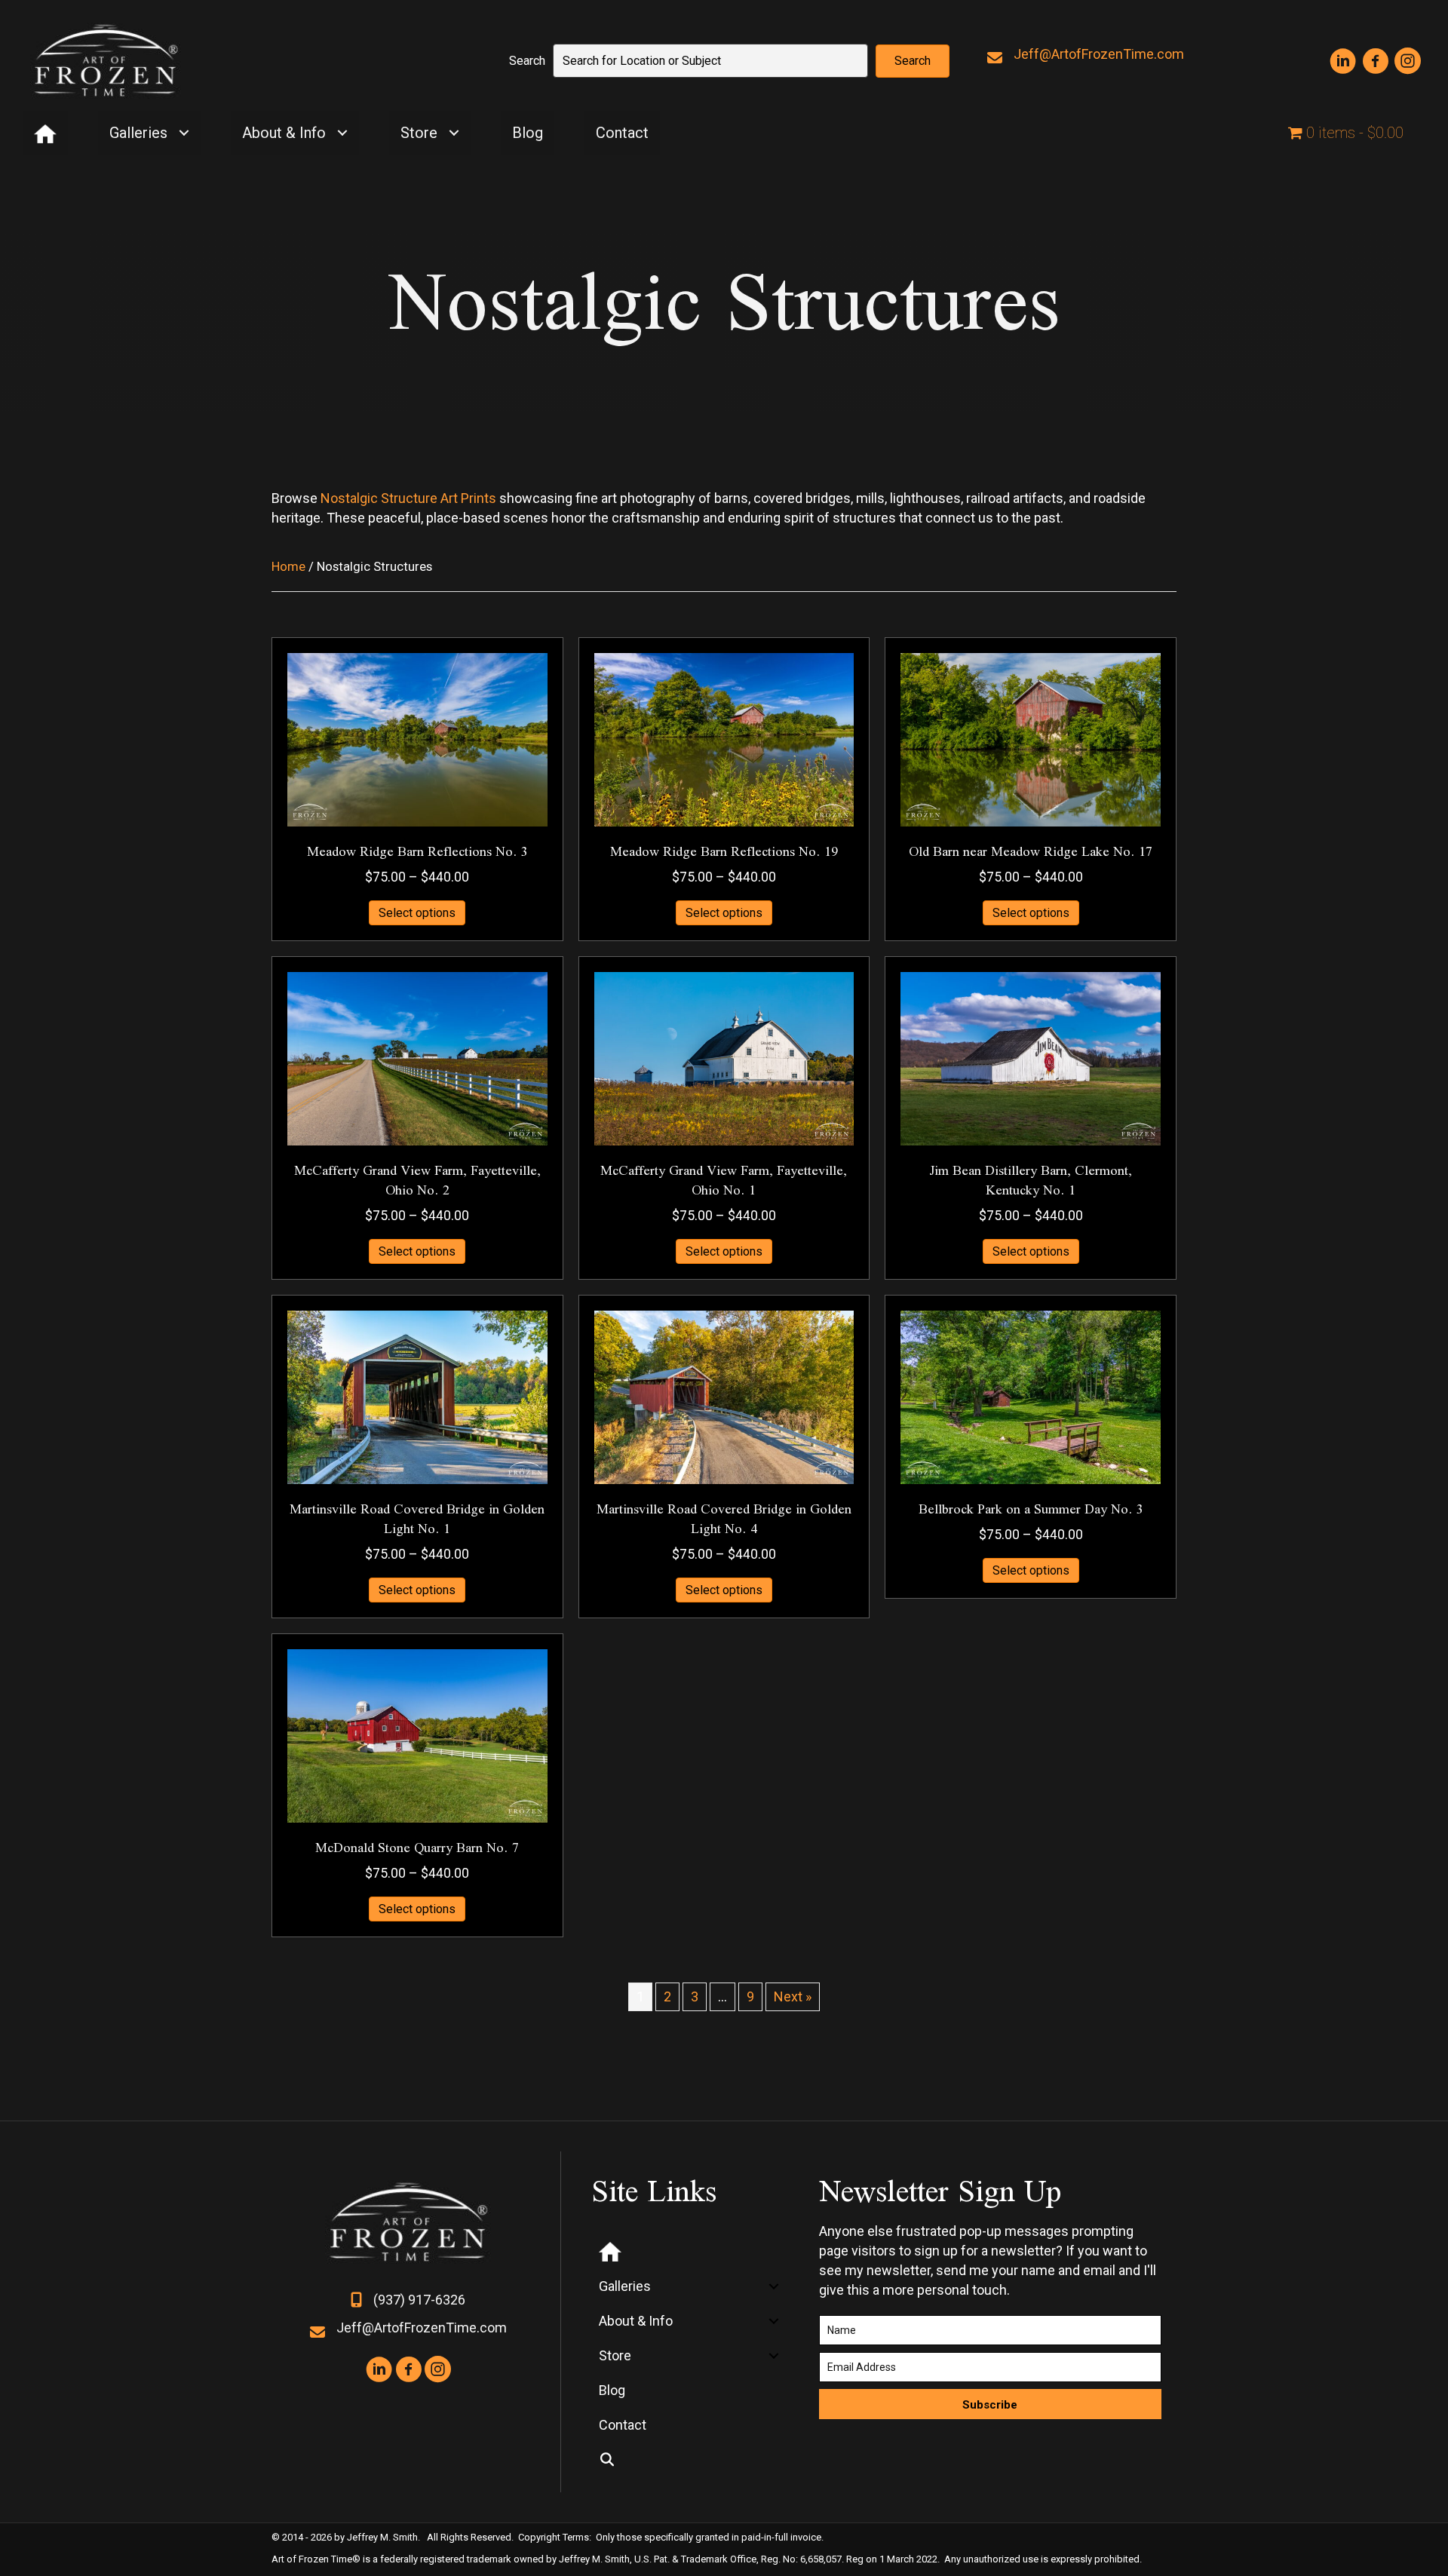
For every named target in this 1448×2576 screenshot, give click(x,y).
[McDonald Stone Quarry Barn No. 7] (417, 1734)
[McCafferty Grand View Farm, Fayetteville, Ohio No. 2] (417, 1058)
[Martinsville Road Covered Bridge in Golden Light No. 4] (724, 1395)
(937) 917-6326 (419, 2300)
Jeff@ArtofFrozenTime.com (1099, 54)
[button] (913, 61)
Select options (417, 913)
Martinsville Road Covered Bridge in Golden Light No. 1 (417, 1518)
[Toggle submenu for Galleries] (184, 133)
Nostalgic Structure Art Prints (408, 498)
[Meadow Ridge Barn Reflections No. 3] (417, 739)
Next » (793, 1996)
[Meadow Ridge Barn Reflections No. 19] (724, 739)
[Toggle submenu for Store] (454, 133)
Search (527, 61)
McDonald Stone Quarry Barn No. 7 (417, 1847)
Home (288, 567)
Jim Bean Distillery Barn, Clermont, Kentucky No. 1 (1031, 1180)
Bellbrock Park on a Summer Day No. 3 (1031, 1509)
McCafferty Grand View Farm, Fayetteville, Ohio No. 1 (724, 1180)
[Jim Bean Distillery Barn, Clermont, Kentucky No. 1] (1031, 1058)
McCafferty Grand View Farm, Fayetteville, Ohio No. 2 (417, 1180)
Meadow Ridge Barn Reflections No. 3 (417, 851)
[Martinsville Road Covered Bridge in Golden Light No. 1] (417, 1395)
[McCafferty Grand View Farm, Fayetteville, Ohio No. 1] (724, 1058)
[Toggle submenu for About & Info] (342, 133)
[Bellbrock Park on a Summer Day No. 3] (1031, 1395)
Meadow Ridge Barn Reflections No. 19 (724, 851)
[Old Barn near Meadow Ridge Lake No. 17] (1031, 739)
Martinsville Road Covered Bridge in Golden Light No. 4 (724, 1518)
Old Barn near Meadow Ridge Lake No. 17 (1031, 851)
